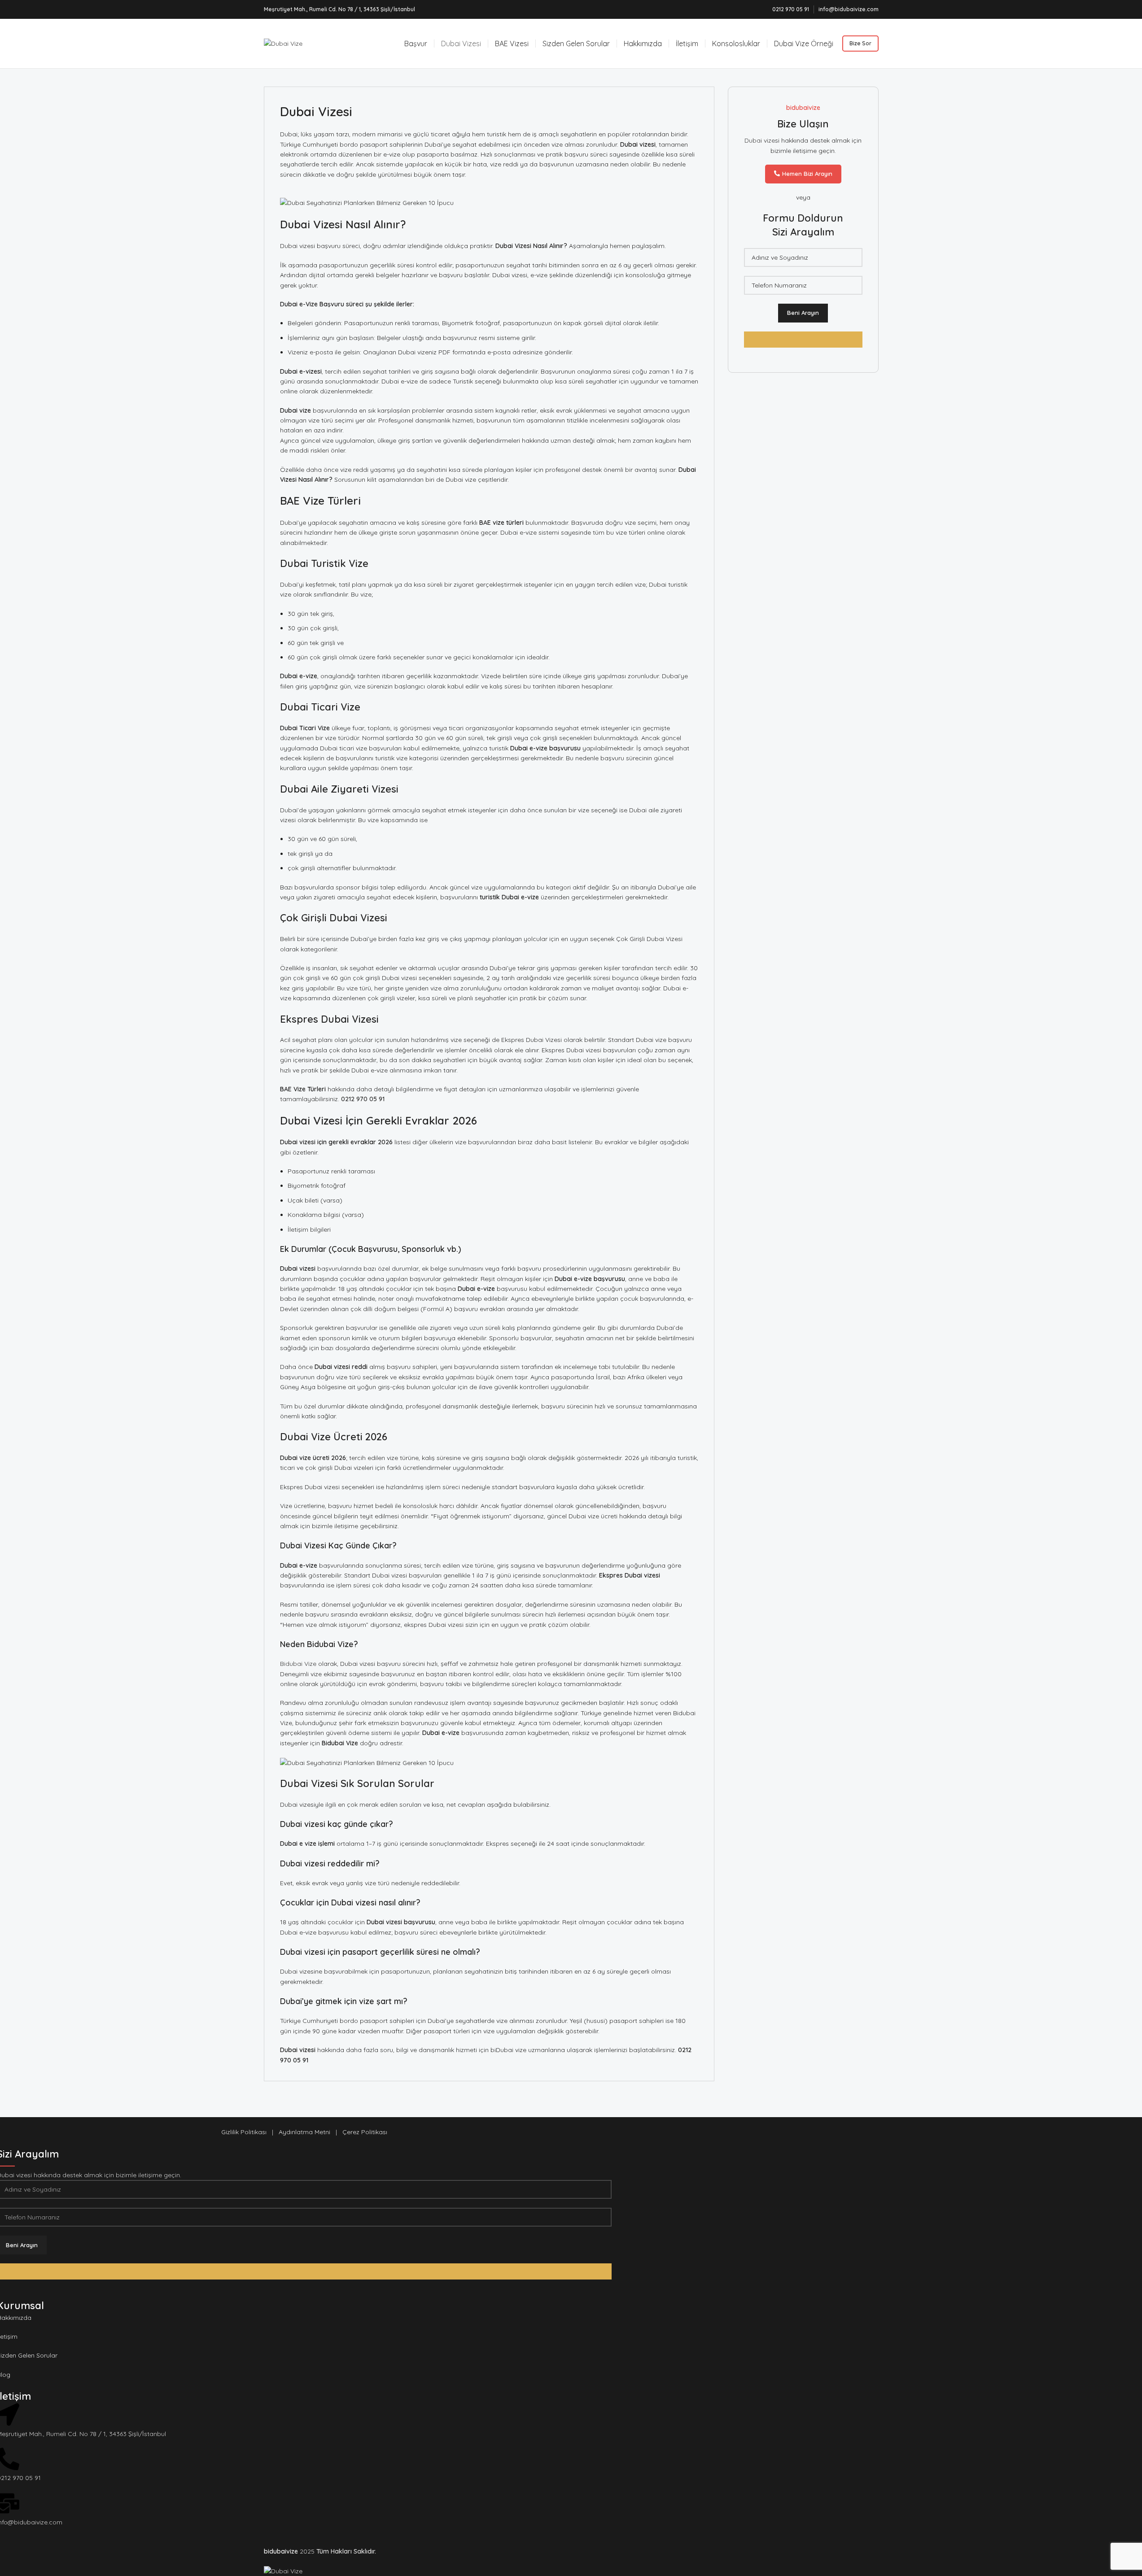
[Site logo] (283, 43)
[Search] (392, 44)
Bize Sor (860, 43)
